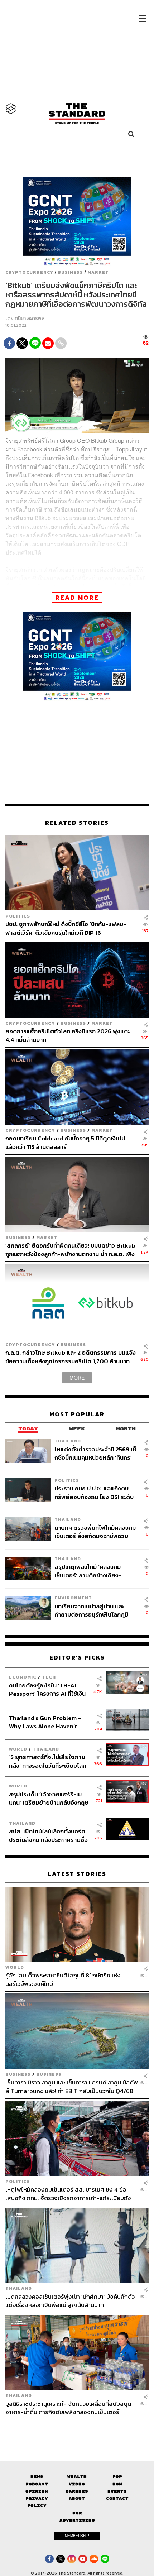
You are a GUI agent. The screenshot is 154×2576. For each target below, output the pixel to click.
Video (77, 2484)
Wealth (77, 2477)
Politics (18, 916)
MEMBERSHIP (77, 2536)
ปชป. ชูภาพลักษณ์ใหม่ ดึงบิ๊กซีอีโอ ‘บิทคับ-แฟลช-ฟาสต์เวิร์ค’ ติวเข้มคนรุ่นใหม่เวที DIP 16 (66, 928)
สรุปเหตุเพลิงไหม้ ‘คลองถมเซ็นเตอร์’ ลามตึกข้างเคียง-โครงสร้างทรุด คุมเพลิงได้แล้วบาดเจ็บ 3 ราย (92, 1571)
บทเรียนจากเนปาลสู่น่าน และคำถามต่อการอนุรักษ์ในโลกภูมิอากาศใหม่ (91, 1610)
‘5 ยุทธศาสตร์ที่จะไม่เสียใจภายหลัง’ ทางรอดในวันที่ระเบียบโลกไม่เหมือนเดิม (48, 1761)
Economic (23, 1677)
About (77, 2498)
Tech (49, 1677)
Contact (117, 2498)
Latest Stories (77, 1874)
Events (117, 2491)
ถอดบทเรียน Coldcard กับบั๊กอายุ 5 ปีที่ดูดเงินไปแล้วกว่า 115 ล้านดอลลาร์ (65, 1142)
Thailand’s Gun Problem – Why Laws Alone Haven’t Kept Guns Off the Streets (45, 1722)
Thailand (68, 1441)
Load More (77, 2429)
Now (117, 2484)
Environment (73, 1598)
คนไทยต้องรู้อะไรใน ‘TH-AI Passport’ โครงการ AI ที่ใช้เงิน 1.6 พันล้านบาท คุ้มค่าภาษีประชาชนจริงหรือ (47, 1689)
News (37, 2477)
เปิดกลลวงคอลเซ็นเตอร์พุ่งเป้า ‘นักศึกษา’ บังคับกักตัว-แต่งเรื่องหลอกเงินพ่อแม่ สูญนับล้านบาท (71, 2301)
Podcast (37, 2484)
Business (70, 272)
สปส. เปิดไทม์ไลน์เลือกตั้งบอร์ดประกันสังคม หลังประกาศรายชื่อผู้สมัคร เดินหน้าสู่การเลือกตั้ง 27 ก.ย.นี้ (49, 1835)
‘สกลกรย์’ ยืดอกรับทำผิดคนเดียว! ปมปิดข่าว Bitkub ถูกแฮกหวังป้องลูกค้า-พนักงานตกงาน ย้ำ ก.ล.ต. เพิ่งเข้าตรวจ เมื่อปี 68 (70, 1249)
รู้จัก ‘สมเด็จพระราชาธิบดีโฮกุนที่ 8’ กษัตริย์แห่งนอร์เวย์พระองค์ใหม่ (63, 1979)
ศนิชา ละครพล (30, 318)
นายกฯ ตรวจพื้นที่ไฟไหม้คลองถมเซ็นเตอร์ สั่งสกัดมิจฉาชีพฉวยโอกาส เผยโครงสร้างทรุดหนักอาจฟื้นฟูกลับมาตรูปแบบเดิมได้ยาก (95, 1532)
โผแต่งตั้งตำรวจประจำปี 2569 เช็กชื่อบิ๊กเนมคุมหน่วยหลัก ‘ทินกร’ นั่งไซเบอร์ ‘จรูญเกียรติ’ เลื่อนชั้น (95, 1453)
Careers (77, 2491)
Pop (117, 2477)
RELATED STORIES (77, 823)
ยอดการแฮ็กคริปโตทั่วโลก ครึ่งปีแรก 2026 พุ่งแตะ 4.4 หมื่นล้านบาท (68, 1035)
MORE (77, 1378)
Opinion (37, 2491)
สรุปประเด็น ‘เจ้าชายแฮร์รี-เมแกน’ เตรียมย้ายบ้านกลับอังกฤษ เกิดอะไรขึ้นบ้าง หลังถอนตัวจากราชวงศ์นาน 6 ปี (49, 1798)
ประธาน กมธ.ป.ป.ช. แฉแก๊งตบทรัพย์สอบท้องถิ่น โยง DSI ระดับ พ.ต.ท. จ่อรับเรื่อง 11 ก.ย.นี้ (94, 1492)
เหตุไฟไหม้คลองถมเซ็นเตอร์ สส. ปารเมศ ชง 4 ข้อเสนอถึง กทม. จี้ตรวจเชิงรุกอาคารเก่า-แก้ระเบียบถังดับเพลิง (68, 2194)
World (18, 1749)
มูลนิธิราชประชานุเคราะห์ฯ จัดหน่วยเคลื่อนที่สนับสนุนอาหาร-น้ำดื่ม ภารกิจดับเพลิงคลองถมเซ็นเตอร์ (68, 2408)
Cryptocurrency (29, 272)
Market (98, 272)
